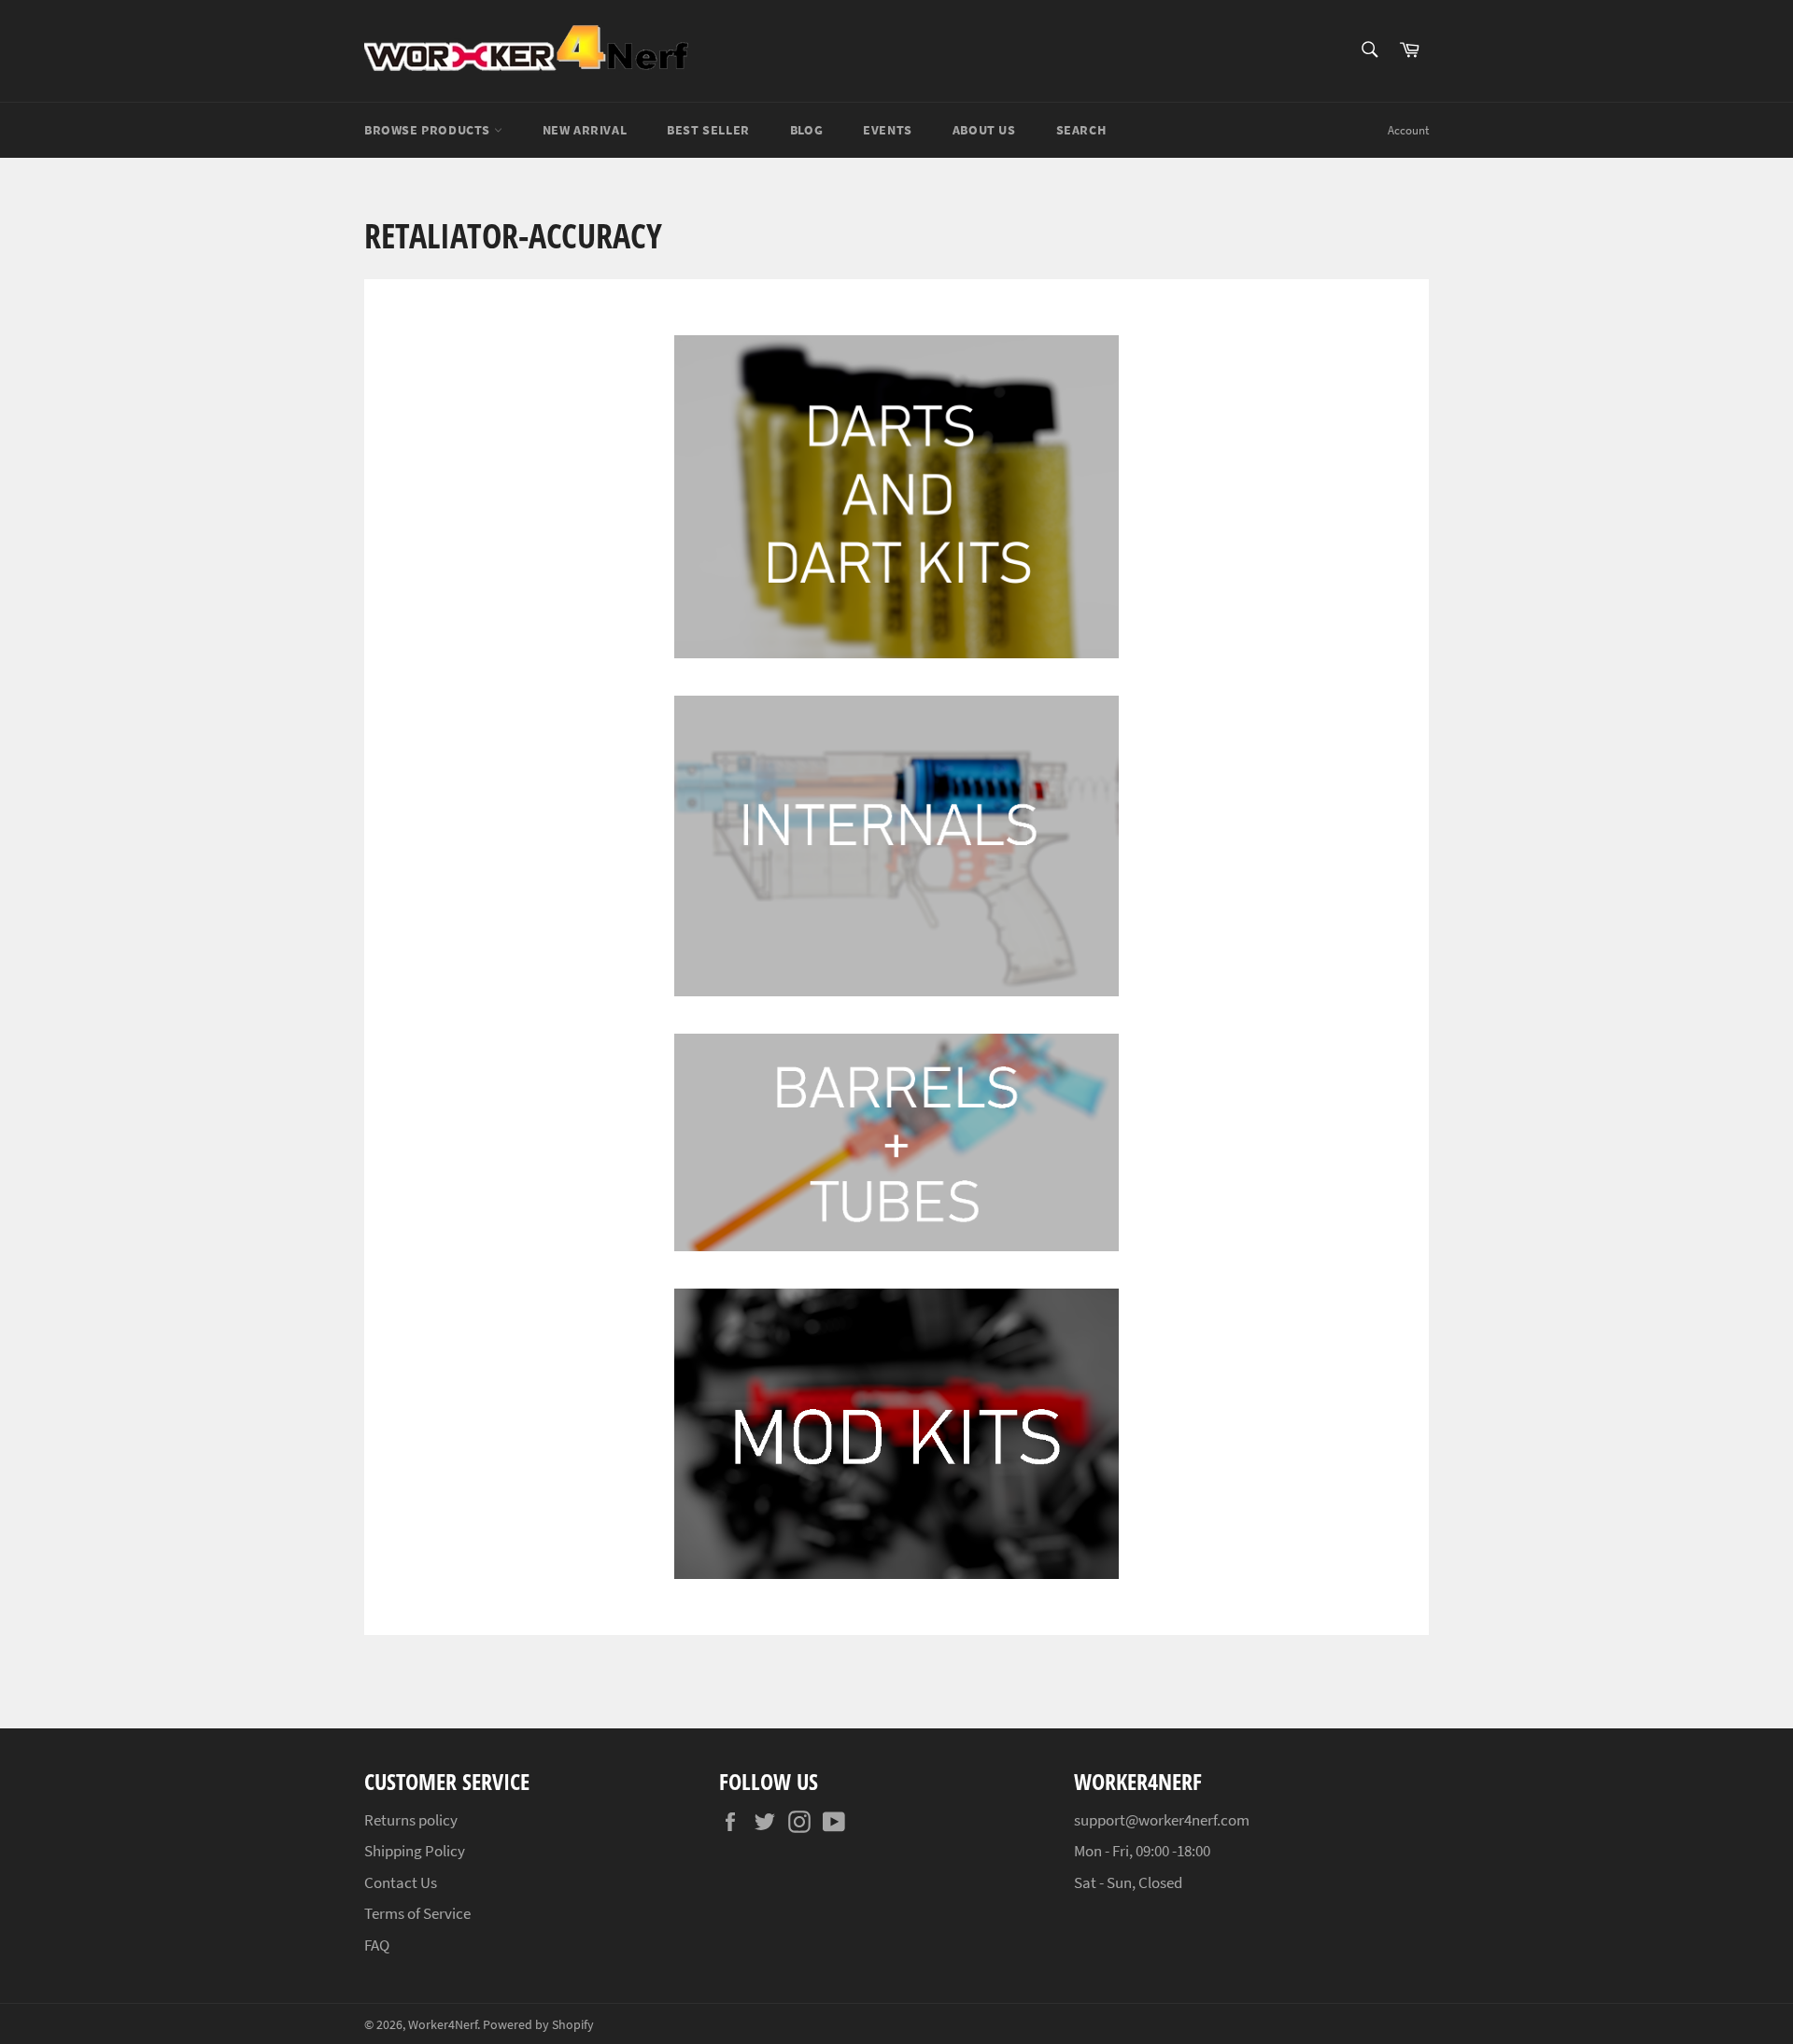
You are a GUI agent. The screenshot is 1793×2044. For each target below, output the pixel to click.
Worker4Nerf (443, 2025)
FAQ (377, 1945)
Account (1408, 130)
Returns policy (411, 1820)
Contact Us (401, 1882)
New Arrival (585, 130)
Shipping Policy (415, 1851)
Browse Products (429, 130)
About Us (984, 130)
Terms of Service (417, 1913)
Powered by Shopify (538, 2025)
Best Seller (708, 130)
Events (888, 130)
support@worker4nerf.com (1162, 1820)
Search (1081, 130)
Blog (806, 130)
